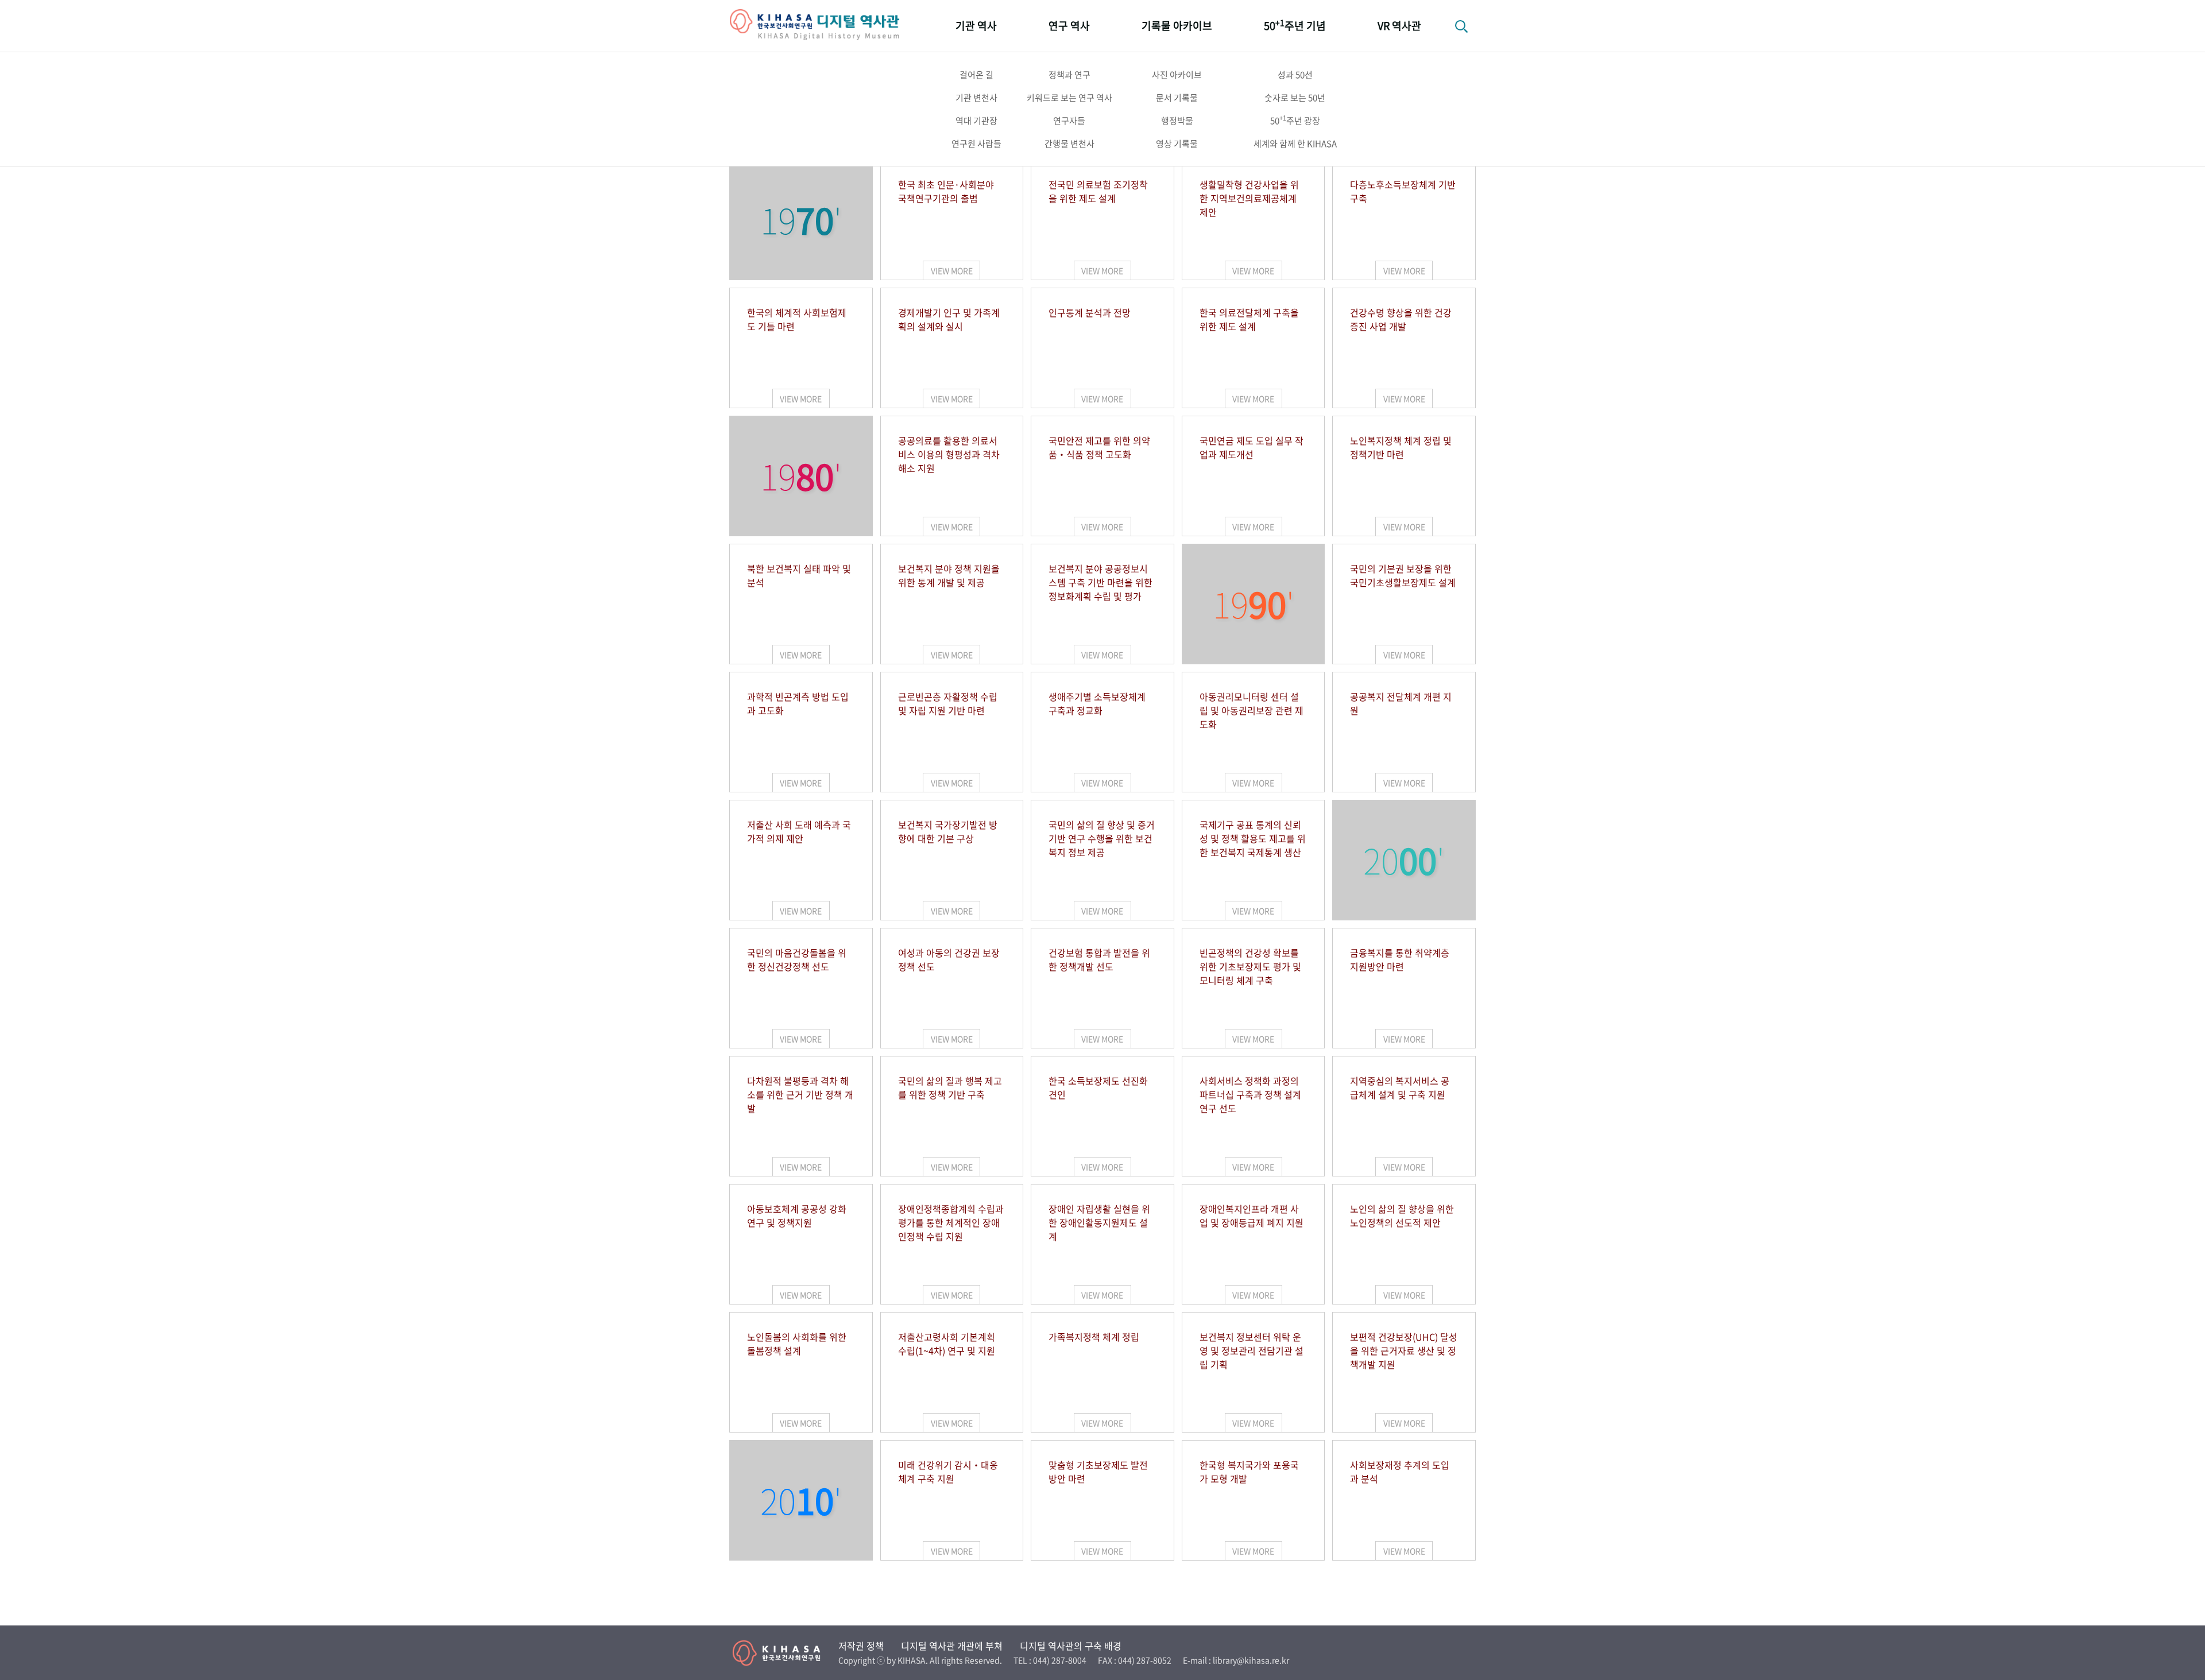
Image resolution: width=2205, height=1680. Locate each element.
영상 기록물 (1177, 144)
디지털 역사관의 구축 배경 (1071, 1646)
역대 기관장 (976, 121)
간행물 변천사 (1069, 144)
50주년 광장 (1295, 120)
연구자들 (1069, 121)
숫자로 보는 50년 (1295, 98)
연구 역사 (1069, 26)
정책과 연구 (1069, 75)
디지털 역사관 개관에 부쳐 (952, 1646)
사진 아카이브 (1177, 75)
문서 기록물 (1177, 98)
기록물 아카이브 (1177, 26)
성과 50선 (1295, 75)
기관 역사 (976, 26)
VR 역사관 (1399, 26)
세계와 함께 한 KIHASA (1295, 144)
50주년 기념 (1295, 25)
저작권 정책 (861, 1646)
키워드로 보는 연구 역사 (1069, 98)
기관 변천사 (976, 98)
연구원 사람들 (976, 144)
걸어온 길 (976, 75)
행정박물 (1177, 121)
